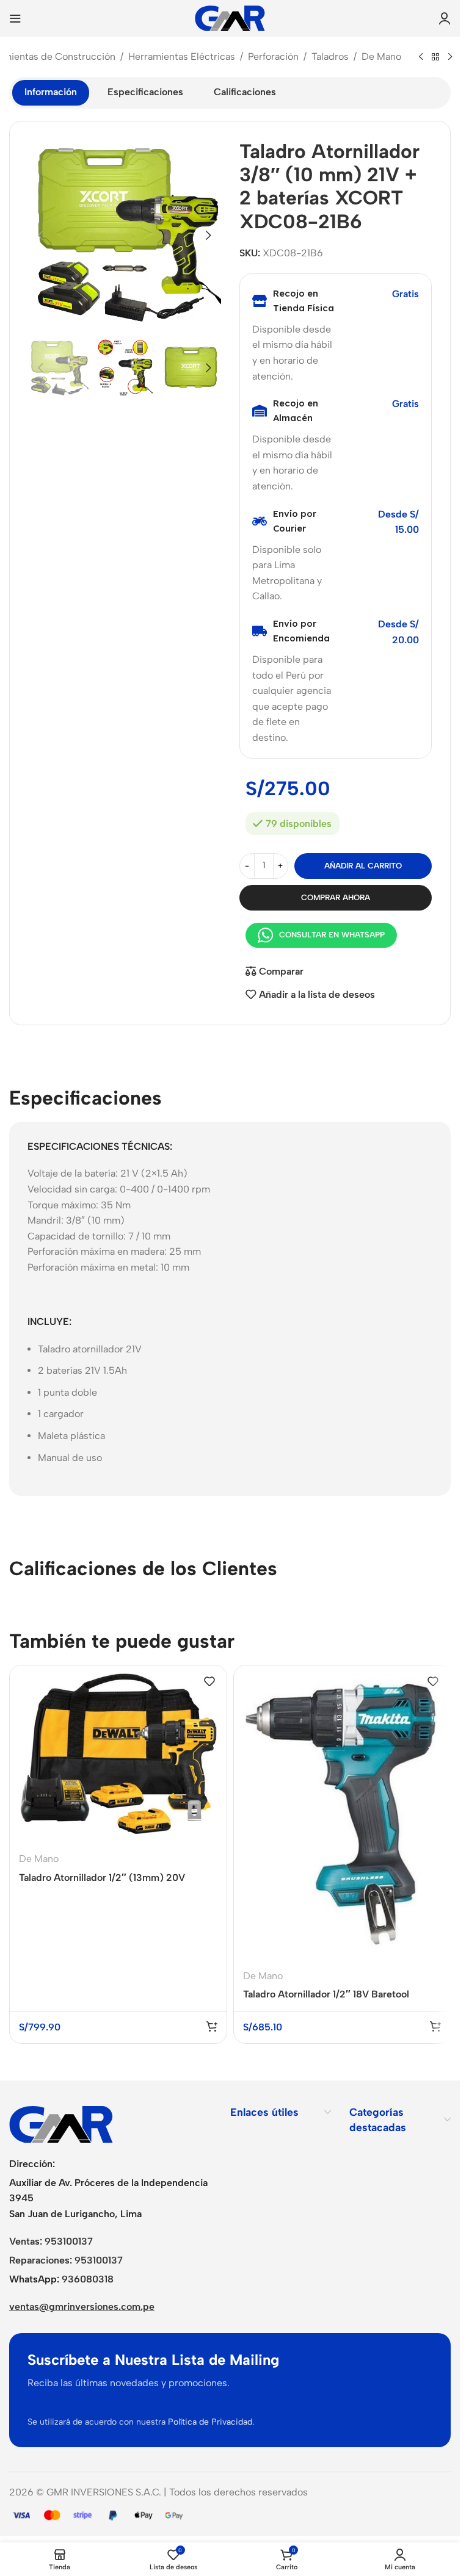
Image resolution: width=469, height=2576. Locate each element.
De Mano (381, 56)
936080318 (88, 2279)
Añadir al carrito (363, 866)
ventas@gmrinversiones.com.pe (82, 2307)
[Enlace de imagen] (61, 2123)
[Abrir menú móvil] (15, 18)
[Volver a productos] (435, 57)
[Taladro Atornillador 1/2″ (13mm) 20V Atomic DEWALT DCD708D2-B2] (118, 1754)
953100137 (69, 2241)
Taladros (330, 56)
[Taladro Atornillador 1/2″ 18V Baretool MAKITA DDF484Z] (342, 1813)
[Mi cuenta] (445, 18)
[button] (40, 236)
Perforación (273, 56)
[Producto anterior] (421, 57)
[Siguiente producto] (450, 57)
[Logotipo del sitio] (230, 17)
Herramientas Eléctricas (182, 56)
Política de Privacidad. (211, 2422)
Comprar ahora (336, 897)
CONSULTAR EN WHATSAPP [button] (332, 935)
